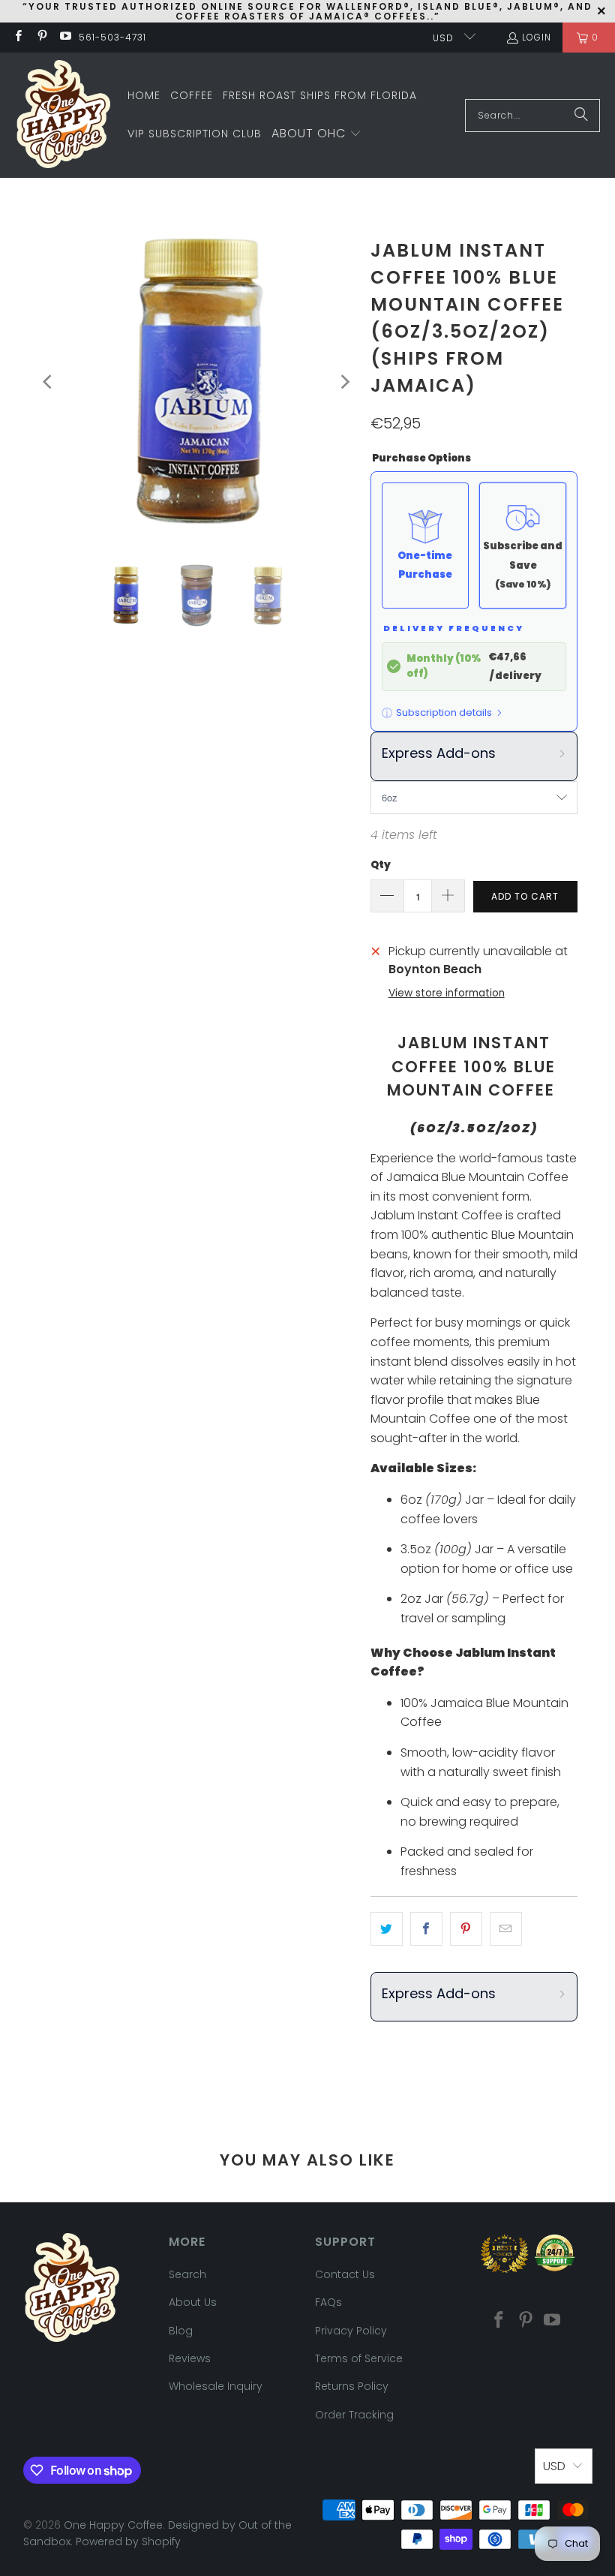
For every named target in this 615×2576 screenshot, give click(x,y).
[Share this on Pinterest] (466, 1929)
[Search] (581, 116)
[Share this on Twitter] (387, 1929)
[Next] (344, 382)
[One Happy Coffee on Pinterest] (41, 37)
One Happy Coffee (113, 2525)
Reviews (190, 2358)
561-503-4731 (112, 37)
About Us (193, 2302)
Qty (381, 865)
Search (187, 2274)
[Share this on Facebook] (426, 1929)
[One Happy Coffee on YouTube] (65, 37)
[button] (316, 134)
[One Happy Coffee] (64, 115)
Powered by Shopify (128, 2541)
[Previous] (49, 382)
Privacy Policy (351, 2331)
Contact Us (345, 2274)
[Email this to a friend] (506, 1929)
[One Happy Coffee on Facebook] (18, 37)
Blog (181, 2331)
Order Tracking (354, 2415)
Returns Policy (352, 2386)
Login (537, 37)
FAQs (328, 2302)
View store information (447, 993)
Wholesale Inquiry (216, 2386)
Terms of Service (359, 2358)
